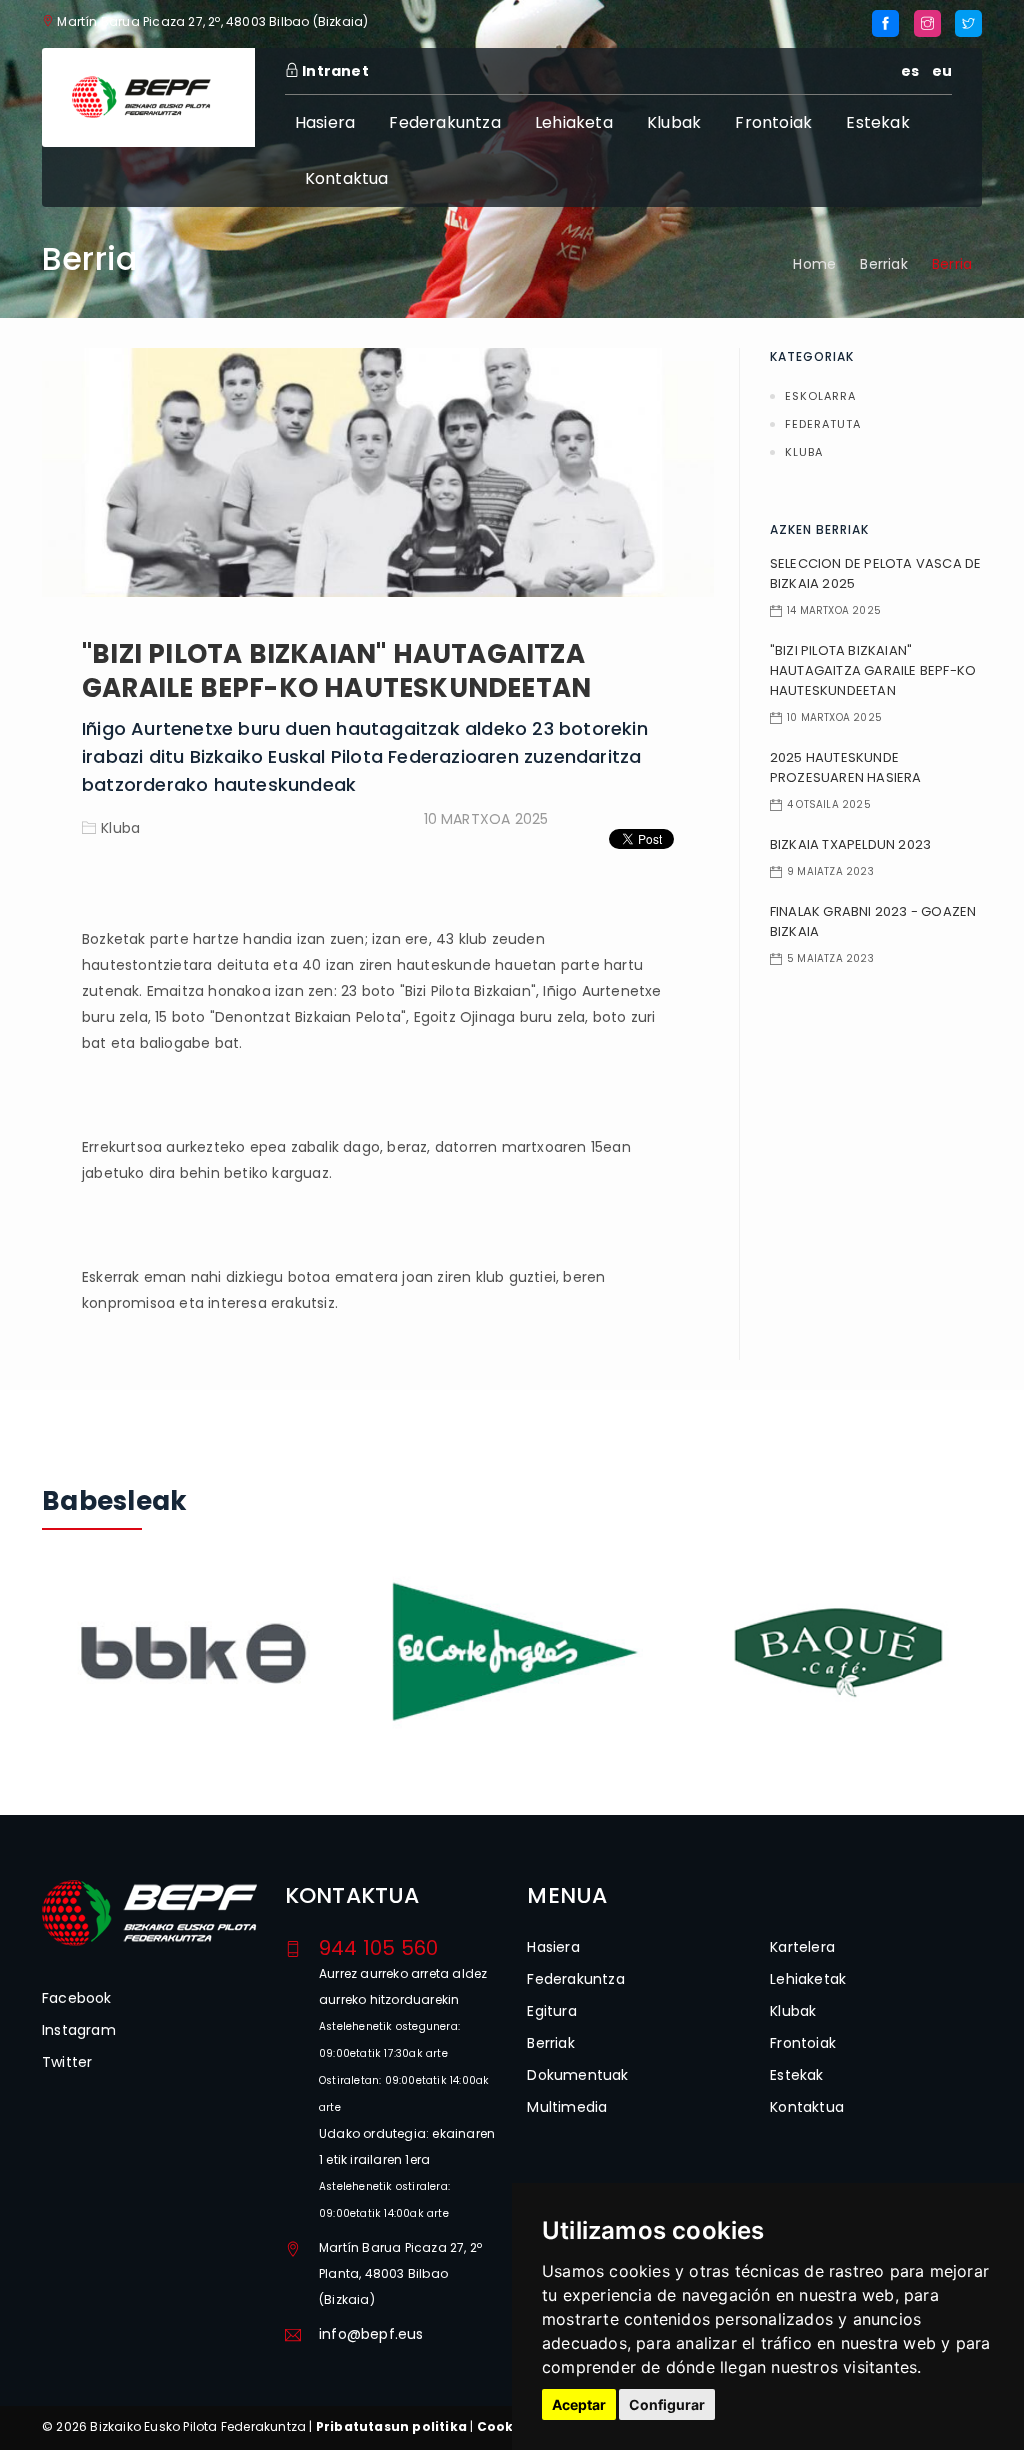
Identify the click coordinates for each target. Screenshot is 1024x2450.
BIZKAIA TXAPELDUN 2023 (850, 844)
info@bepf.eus (371, 2334)
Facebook (77, 1998)
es (910, 71)
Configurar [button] (667, 2404)
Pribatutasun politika (391, 2426)
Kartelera (802, 1947)
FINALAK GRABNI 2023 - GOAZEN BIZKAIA (873, 921)
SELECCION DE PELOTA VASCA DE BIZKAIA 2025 (876, 573)
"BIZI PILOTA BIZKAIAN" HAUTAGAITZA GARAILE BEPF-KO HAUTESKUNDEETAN (336, 671)
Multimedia (567, 2107)
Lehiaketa (574, 122)
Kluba (120, 828)
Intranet (334, 71)
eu (942, 71)
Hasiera (325, 122)
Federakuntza (444, 122)
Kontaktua (347, 178)
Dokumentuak (577, 2075)
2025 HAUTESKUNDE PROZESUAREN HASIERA (846, 767)
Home (814, 264)
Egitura (551, 2011)
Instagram (79, 2030)
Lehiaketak (808, 1979)
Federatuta (823, 424)
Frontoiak (773, 122)
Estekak (877, 122)
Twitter (67, 2062)
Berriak (883, 264)
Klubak (674, 122)
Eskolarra (820, 396)
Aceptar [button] (579, 2404)
